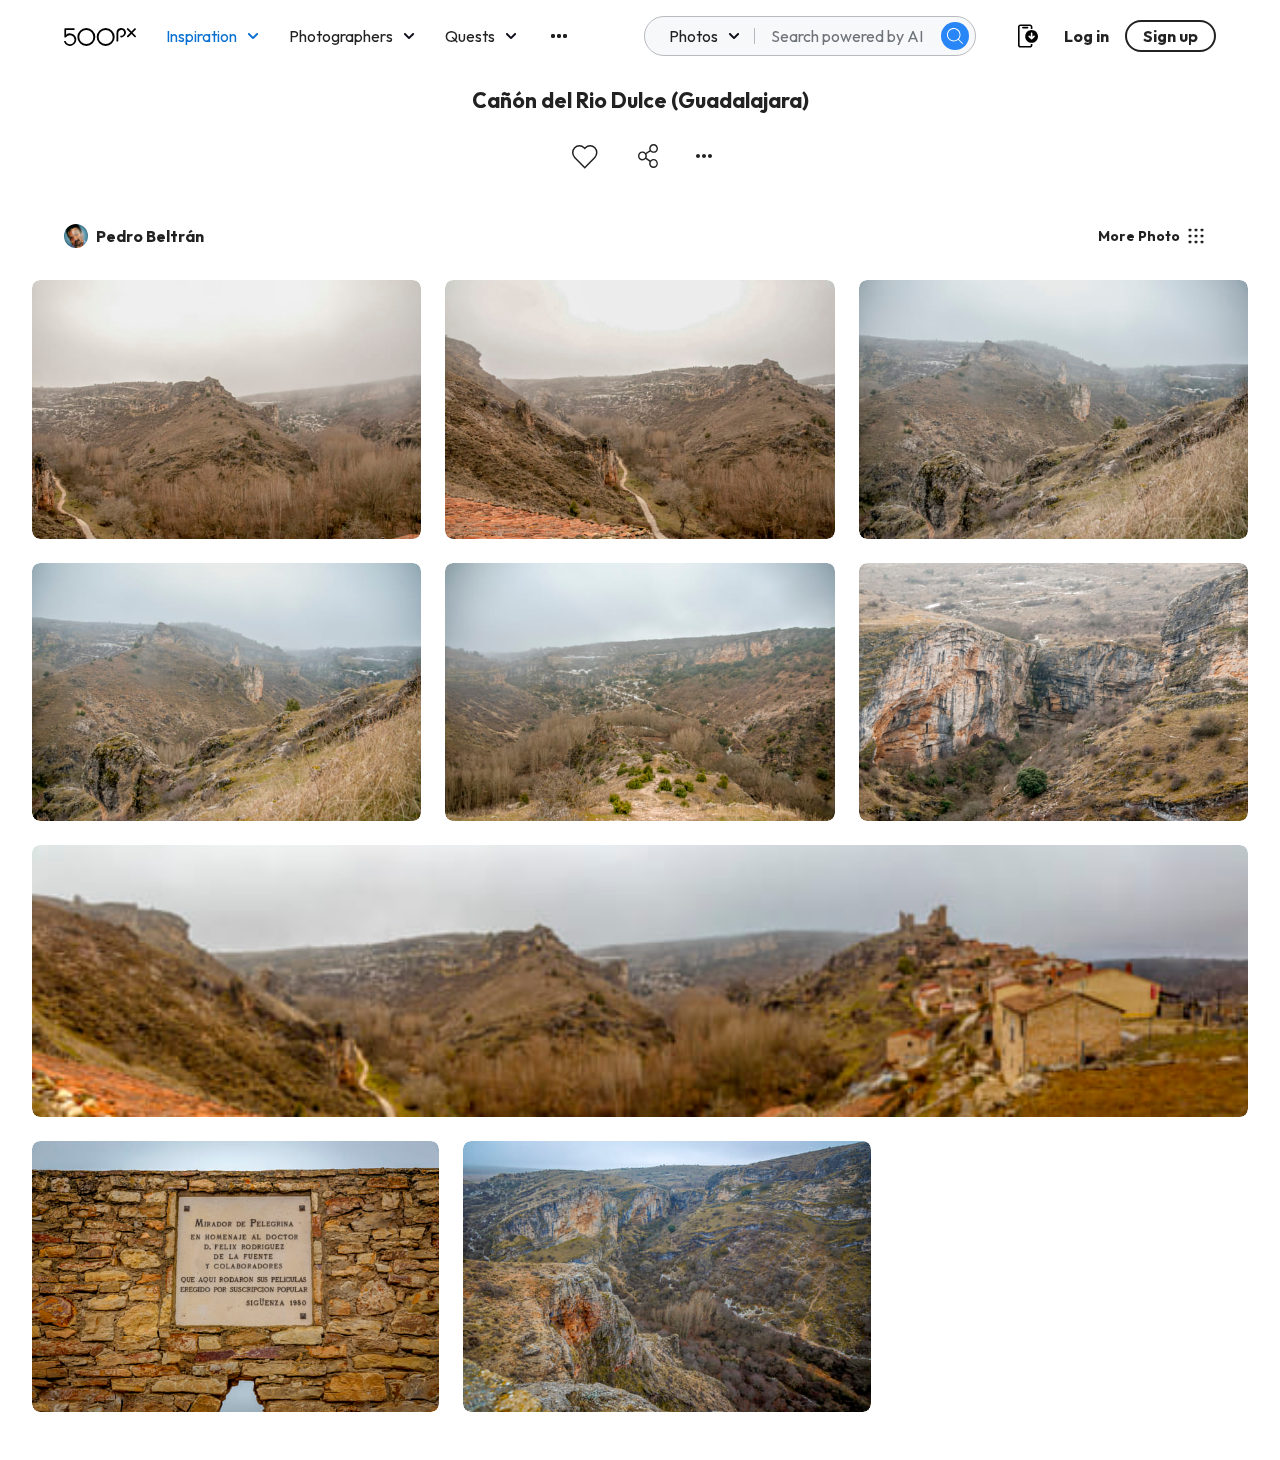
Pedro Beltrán (150, 236)
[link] (226, 409)
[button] (955, 36)
